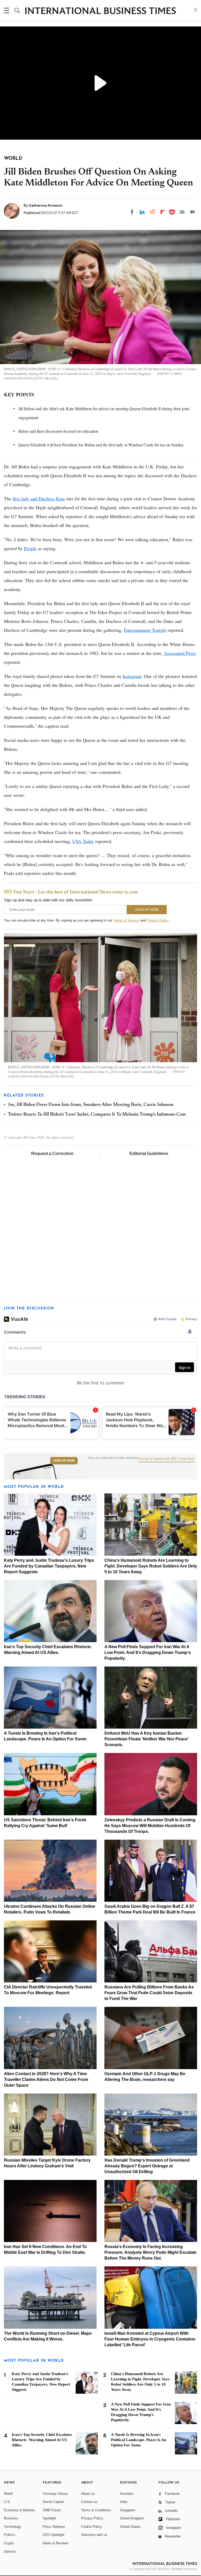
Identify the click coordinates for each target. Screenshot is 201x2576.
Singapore (127, 2510)
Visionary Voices (55, 2494)
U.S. (7, 2502)
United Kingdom (132, 2518)
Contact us (89, 2502)
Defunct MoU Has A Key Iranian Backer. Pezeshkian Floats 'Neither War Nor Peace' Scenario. (147, 1739)
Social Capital (53, 2502)
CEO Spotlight (54, 2535)
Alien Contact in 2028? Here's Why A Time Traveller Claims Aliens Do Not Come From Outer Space (46, 2079)
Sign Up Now (64, 1461)
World (8, 2494)
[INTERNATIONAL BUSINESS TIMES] (100, 11)
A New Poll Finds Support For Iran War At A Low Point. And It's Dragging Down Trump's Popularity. (148, 1653)
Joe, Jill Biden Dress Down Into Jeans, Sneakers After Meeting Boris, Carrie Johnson (91, 1105)
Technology (13, 2527)
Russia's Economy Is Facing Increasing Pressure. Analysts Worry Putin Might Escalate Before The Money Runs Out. (150, 2252)
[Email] (182, 212)
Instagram (132, 676)
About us (88, 2494)
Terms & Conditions (96, 2510)
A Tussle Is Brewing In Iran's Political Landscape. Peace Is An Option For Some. (139, 2440)
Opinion (10, 2552)
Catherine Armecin (46, 205)
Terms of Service (126, 920)
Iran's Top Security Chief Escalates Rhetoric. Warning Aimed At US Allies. (42, 2440)
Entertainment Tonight (145, 630)
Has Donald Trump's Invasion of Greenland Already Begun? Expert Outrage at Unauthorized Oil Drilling (147, 2166)
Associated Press (180, 653)
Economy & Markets (19, 2510)
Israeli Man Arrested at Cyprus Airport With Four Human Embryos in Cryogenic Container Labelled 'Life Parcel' (150, 2339)
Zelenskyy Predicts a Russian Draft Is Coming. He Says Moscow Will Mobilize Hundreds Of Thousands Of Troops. (150, 1826)
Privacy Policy (158, 920)
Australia (127, 2494)
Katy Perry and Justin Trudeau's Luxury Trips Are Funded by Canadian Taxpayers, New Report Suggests (49, 1566)
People (30, 548)
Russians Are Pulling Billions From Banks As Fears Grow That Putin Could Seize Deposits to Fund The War (149, 1993)
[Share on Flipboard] (163, 212)
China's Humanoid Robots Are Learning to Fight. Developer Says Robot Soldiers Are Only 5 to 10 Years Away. (151, 1566)
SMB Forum (52, 2510)
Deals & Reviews (56, 2543)
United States (130, 2527)
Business (11, 2518)
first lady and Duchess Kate (39, 498)
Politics (10, 2535)
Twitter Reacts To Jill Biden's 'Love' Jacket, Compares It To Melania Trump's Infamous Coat (97, 1115)
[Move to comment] (192, 212)
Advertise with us (94, 2535)
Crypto (9, 2543)
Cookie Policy (92, 2527)
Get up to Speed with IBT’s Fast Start (166, 1459)
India (124, 2502)
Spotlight (49, 2518)
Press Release (54, 2527)
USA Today (83, 841)
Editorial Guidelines (149, 1153)
